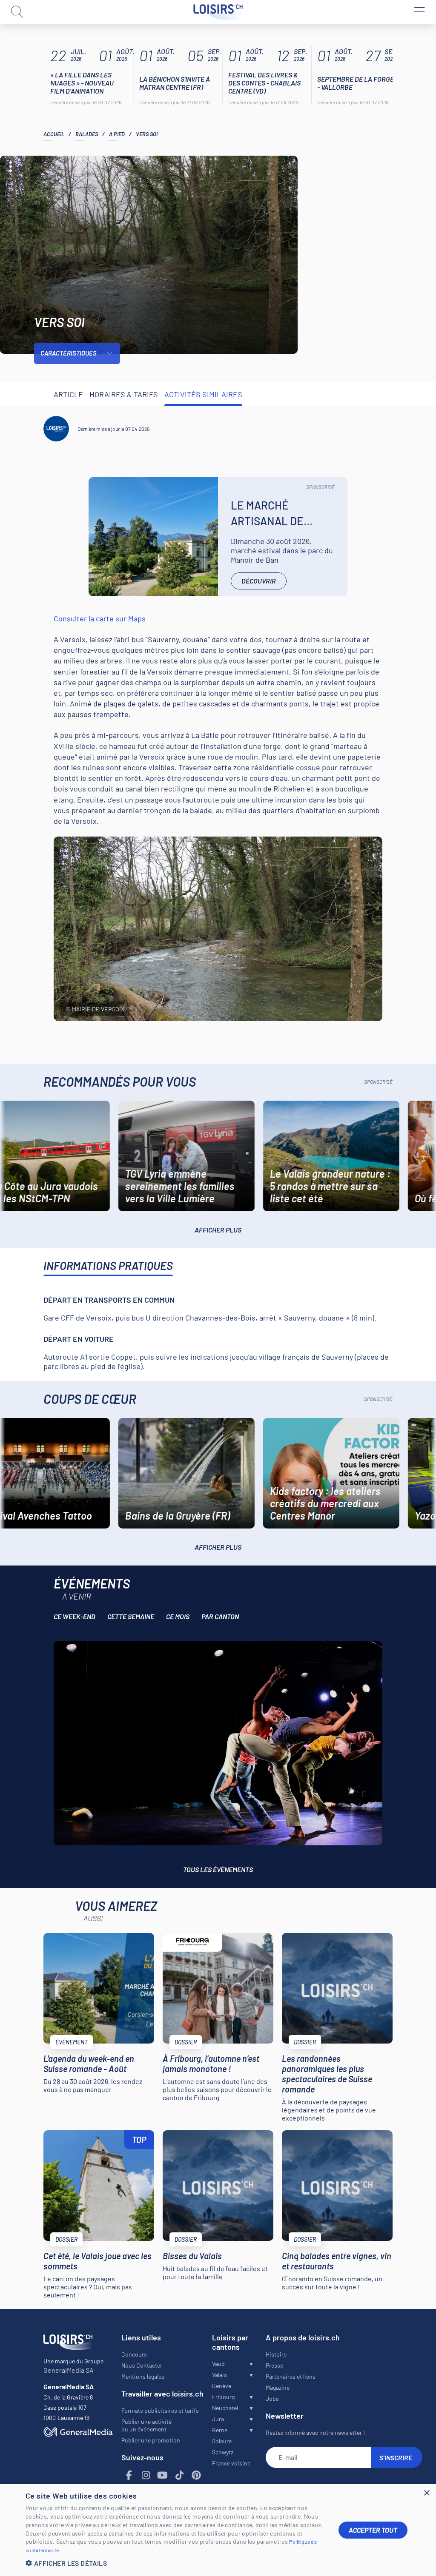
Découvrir (259, 581)
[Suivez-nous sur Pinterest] (196, 2475)
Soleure (222, 2441)
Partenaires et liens (291, 2376)
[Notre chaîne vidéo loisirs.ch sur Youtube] (163, 2475)
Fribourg (223, 2397)
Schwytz (223, 2452)
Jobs (272, 2398)
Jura (218, 2419)
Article (68, 394)
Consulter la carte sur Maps (100, 618)
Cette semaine (131, 1616)
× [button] (426, 2493)
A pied (117, 134)
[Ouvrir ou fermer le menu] (419, 12)
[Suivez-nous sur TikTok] (179, 2475)
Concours (134, 2354)
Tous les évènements (218, 1869)
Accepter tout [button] (373, 2530)
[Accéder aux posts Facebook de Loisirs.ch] (129, 2475)
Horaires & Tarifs (124, 394)
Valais (219, 2375)
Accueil (54, 134)
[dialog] (218, 2530)
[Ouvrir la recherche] (17, 12)
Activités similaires (203, 394)
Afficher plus (218, 1230)
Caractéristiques (69, 353)
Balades (87, 134)
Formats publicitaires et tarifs (160, 2410)
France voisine (231, 2463)
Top (139, 2140)
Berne (220, 2430)
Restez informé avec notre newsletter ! (315, 2432)
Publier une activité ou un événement (146, 2425)
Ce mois (178, 1616)
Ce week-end (75, 1616)
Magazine (278, 2387)
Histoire (276, 2354)
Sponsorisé (320, 487)
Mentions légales (143, 2376)
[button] (175, 2563)
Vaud (218, 2364)
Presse (274, 2365)
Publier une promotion (151, 2440)
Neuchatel (225, 2408)
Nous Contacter (142, 2365)
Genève (222, 2386)
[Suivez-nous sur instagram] (146, 2475)
